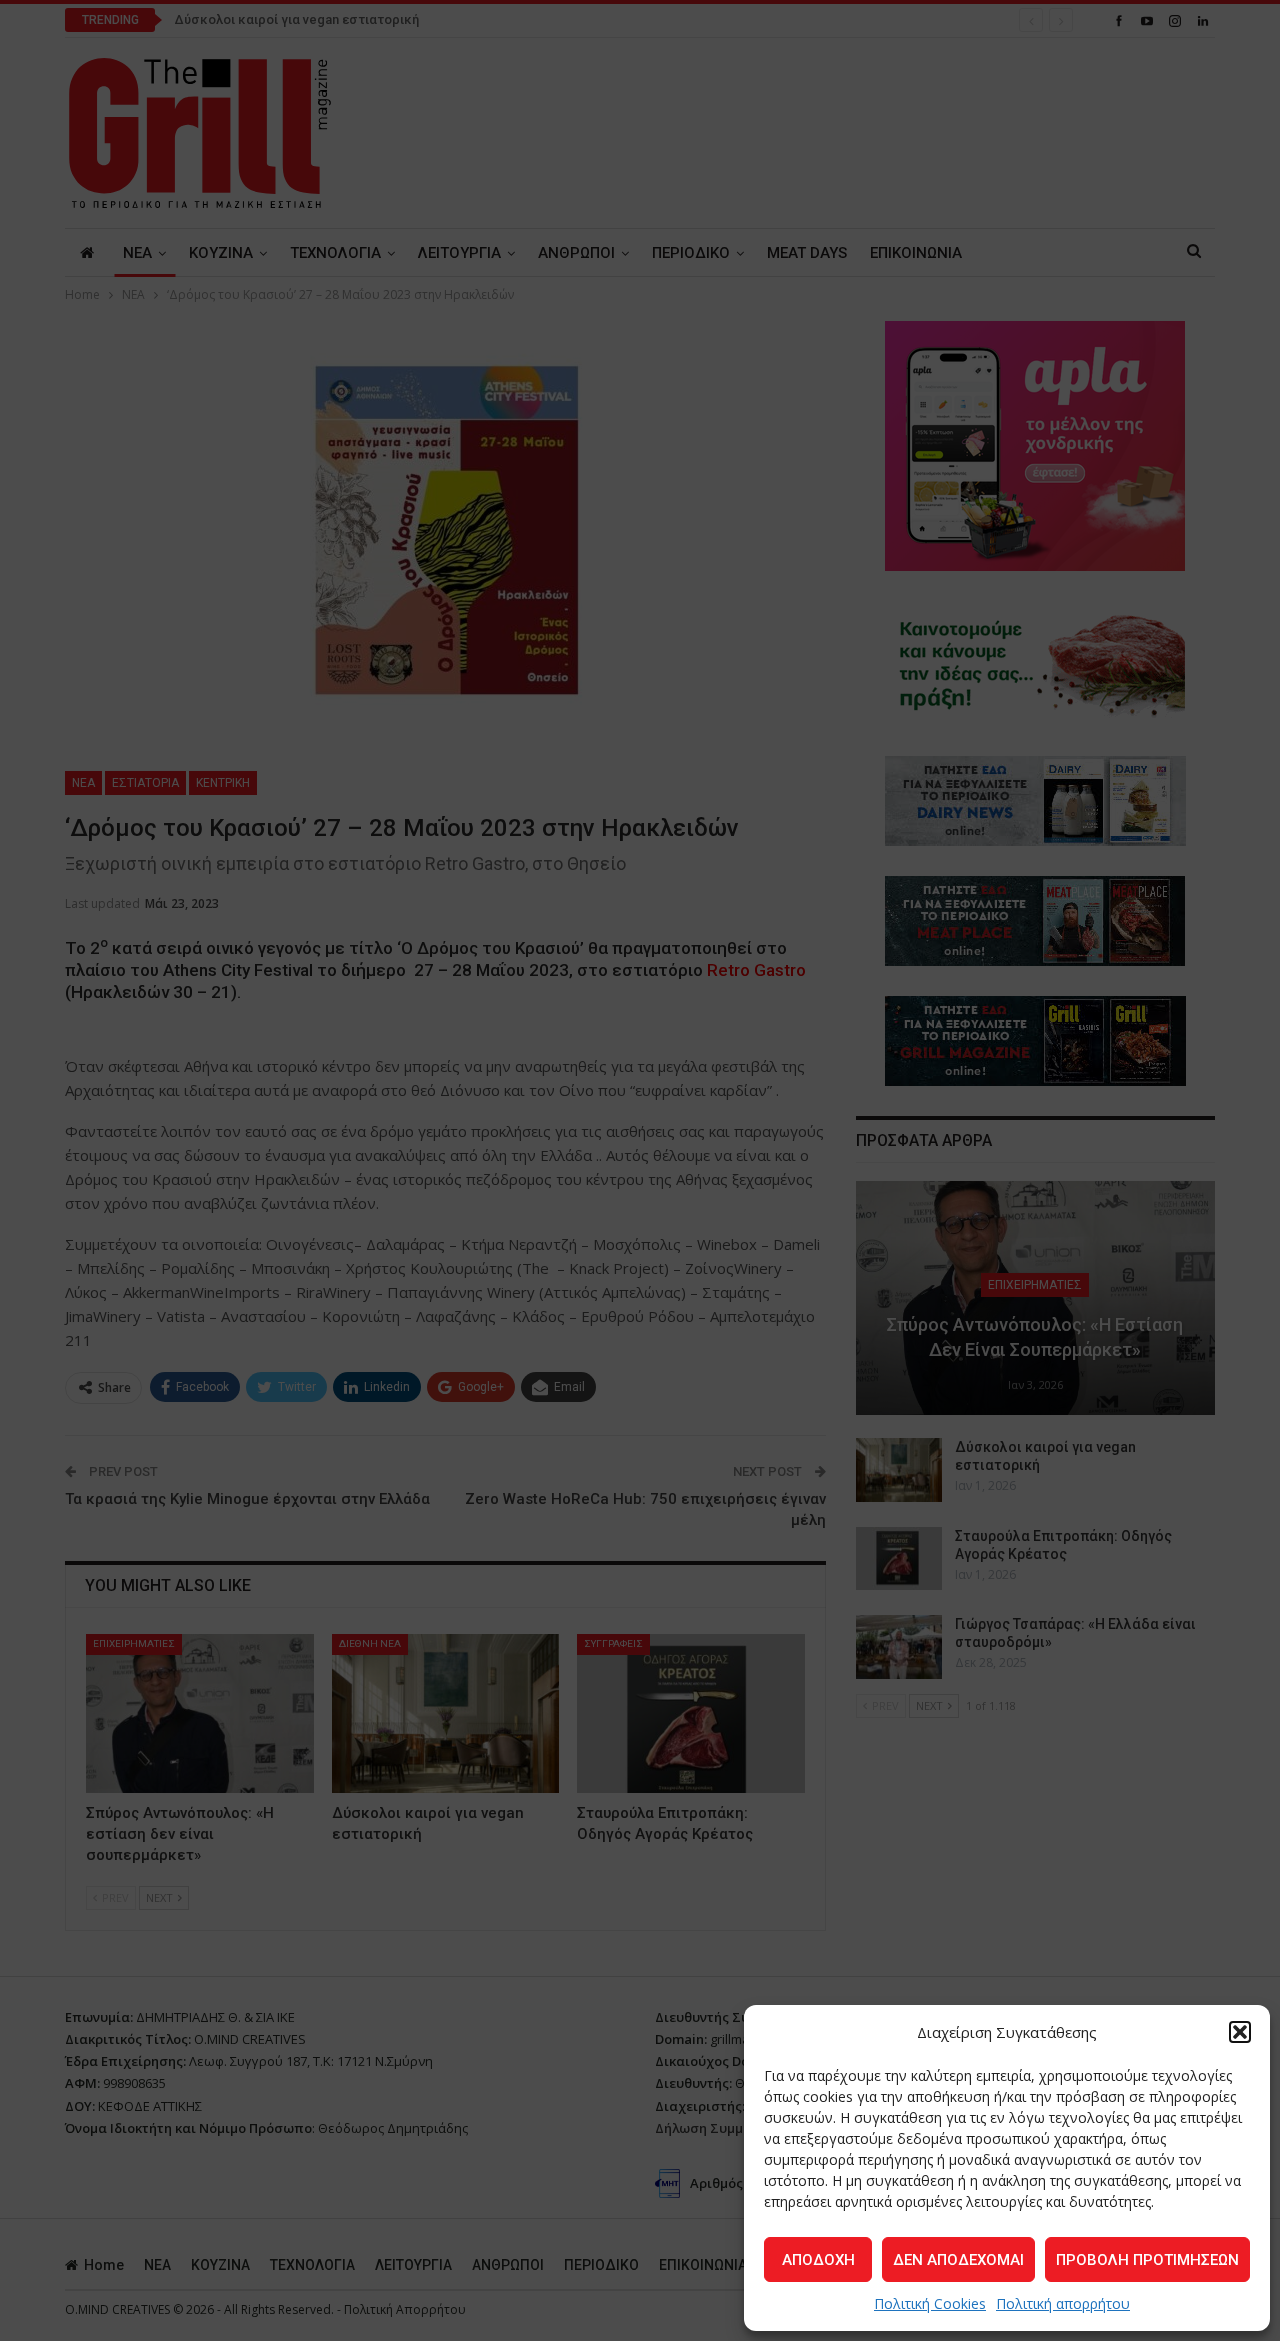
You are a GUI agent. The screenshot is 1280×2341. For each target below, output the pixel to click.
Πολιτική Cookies (930, 2303)
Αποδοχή (818, 2260)
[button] (1240, 2032)
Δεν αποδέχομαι (958, 2260)
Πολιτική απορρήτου (1063, 2303)
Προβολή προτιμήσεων (1147, 2260)
